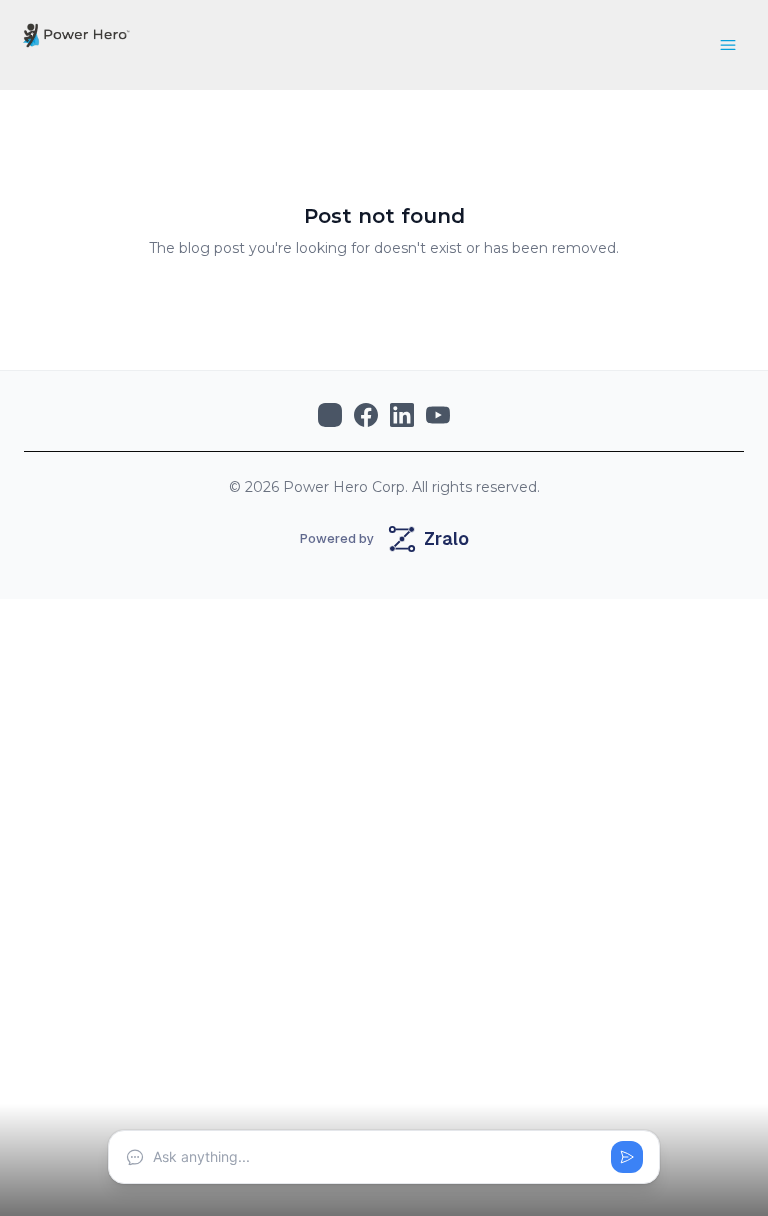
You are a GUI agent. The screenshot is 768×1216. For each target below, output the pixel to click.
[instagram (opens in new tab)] (330, 415)
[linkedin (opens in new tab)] (402, 415)
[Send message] (627, 1157)
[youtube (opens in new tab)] (438, 415)
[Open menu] (728, 45)
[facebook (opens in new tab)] (366, 415)
